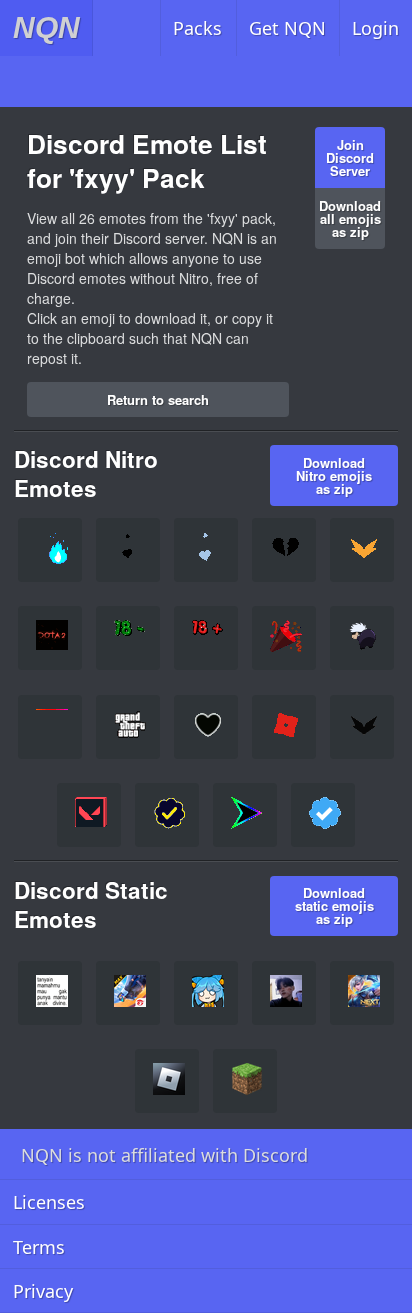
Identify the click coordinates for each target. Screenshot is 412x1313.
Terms (39, 1247)
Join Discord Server (350, 157)
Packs (197, 28)
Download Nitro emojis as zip (334, 475)
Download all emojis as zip (350, 218)
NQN (46, 27)
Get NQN (287, 28)
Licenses (49, 1202)
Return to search (158, 399)
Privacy (43, 1291)
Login (375, 28)
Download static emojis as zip (334, 905)
